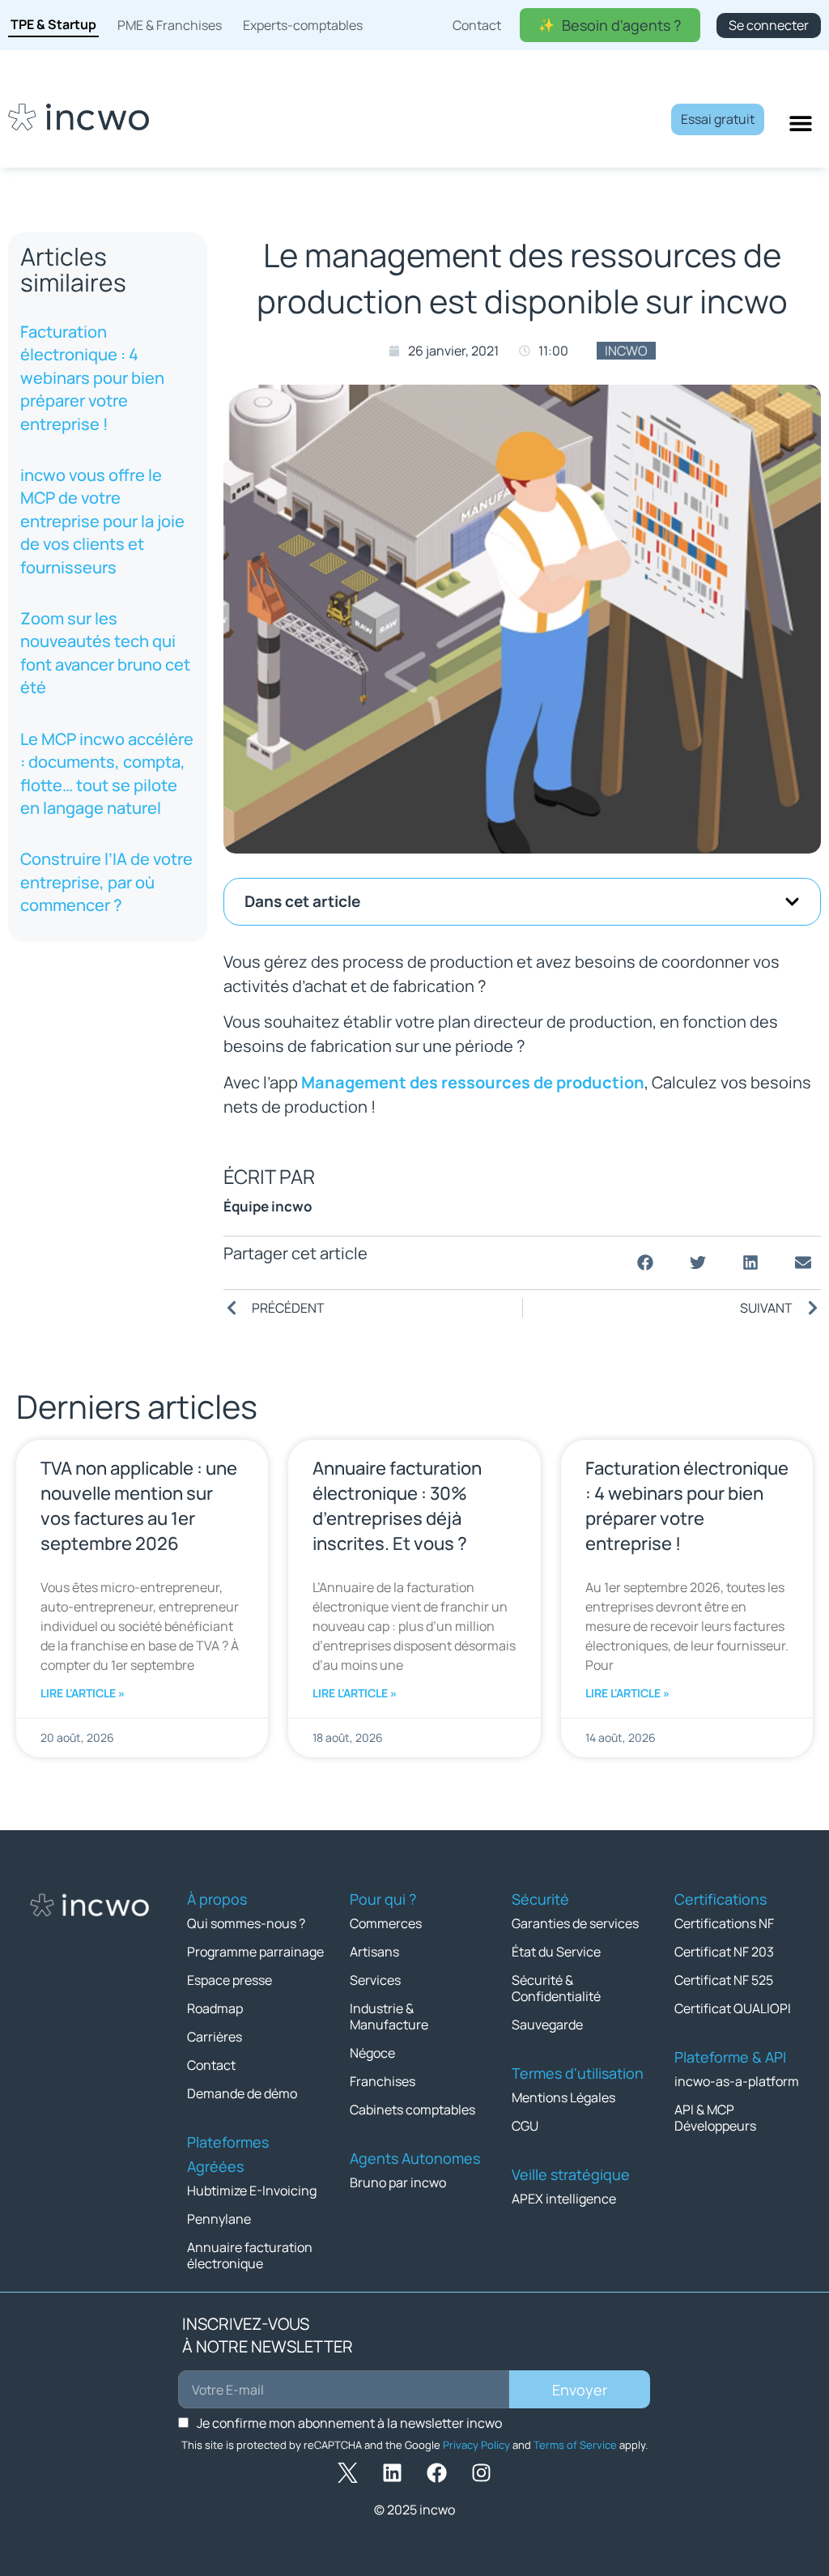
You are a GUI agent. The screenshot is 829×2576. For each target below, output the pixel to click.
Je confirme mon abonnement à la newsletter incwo (349, 2423)
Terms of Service (575, 2445)
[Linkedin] (392, 2473)
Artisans (374, 1952)
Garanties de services (575, 1923)
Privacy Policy (476, 2445)
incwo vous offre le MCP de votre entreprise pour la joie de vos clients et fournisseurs (102, 521)
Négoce (372, 2053)
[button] (792, 902)
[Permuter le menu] (801, 123)
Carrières (215, 2037)
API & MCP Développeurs (715, 2118)
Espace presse (230, 1980)
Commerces (386, 1923)
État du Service (556, 1952)
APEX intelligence (564, 2199)
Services (375, 1980)
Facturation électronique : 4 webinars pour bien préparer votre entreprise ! (92, 378)
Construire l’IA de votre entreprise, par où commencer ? (106, 882)
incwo (626, 351)
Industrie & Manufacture (389, 2016)
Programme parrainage (255, 1952)
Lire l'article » (83, 1693)
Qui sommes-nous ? (246, 1923)
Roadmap (215, 2008)
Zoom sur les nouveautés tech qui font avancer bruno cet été (105, 653)
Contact (211, 2065)
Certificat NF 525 (724, 1980)
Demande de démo (242, 2093)
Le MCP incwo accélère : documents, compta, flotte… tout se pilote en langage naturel (107, 773)
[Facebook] (436, 2473)
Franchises (383, 2081)
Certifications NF (724, 1923)
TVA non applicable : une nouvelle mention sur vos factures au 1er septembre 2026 (139, 1506)
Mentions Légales (563, 2097)
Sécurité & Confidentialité (556, 1988)
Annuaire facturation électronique (250, 2255)
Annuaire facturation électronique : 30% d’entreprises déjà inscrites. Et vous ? (397, 1506)
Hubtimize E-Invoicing (252, 2191)
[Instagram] (481, 2473)
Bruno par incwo (398, 2182)
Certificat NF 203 (724, 1952)
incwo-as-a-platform (737, 2081)
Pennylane (219, 2219)
